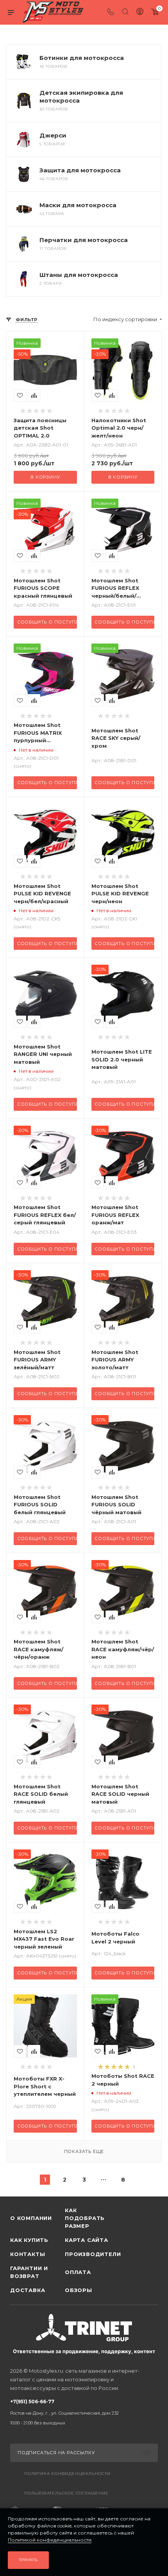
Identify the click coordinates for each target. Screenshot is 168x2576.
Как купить (29, 2240)
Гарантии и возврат (29, 2272)
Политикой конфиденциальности (50, 2540)
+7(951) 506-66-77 (64, 2412)
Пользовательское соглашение (66, 2493)
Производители (92, 2254)
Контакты (28, 2254)
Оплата (78, 2272)
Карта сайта (87, 2240)
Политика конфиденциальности (67, 2474)
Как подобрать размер (85, 2218)
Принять (29, 2560)
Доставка (28, 2290)
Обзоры (79, 2290)
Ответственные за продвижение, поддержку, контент (84, 2351)
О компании (31, 2218)
